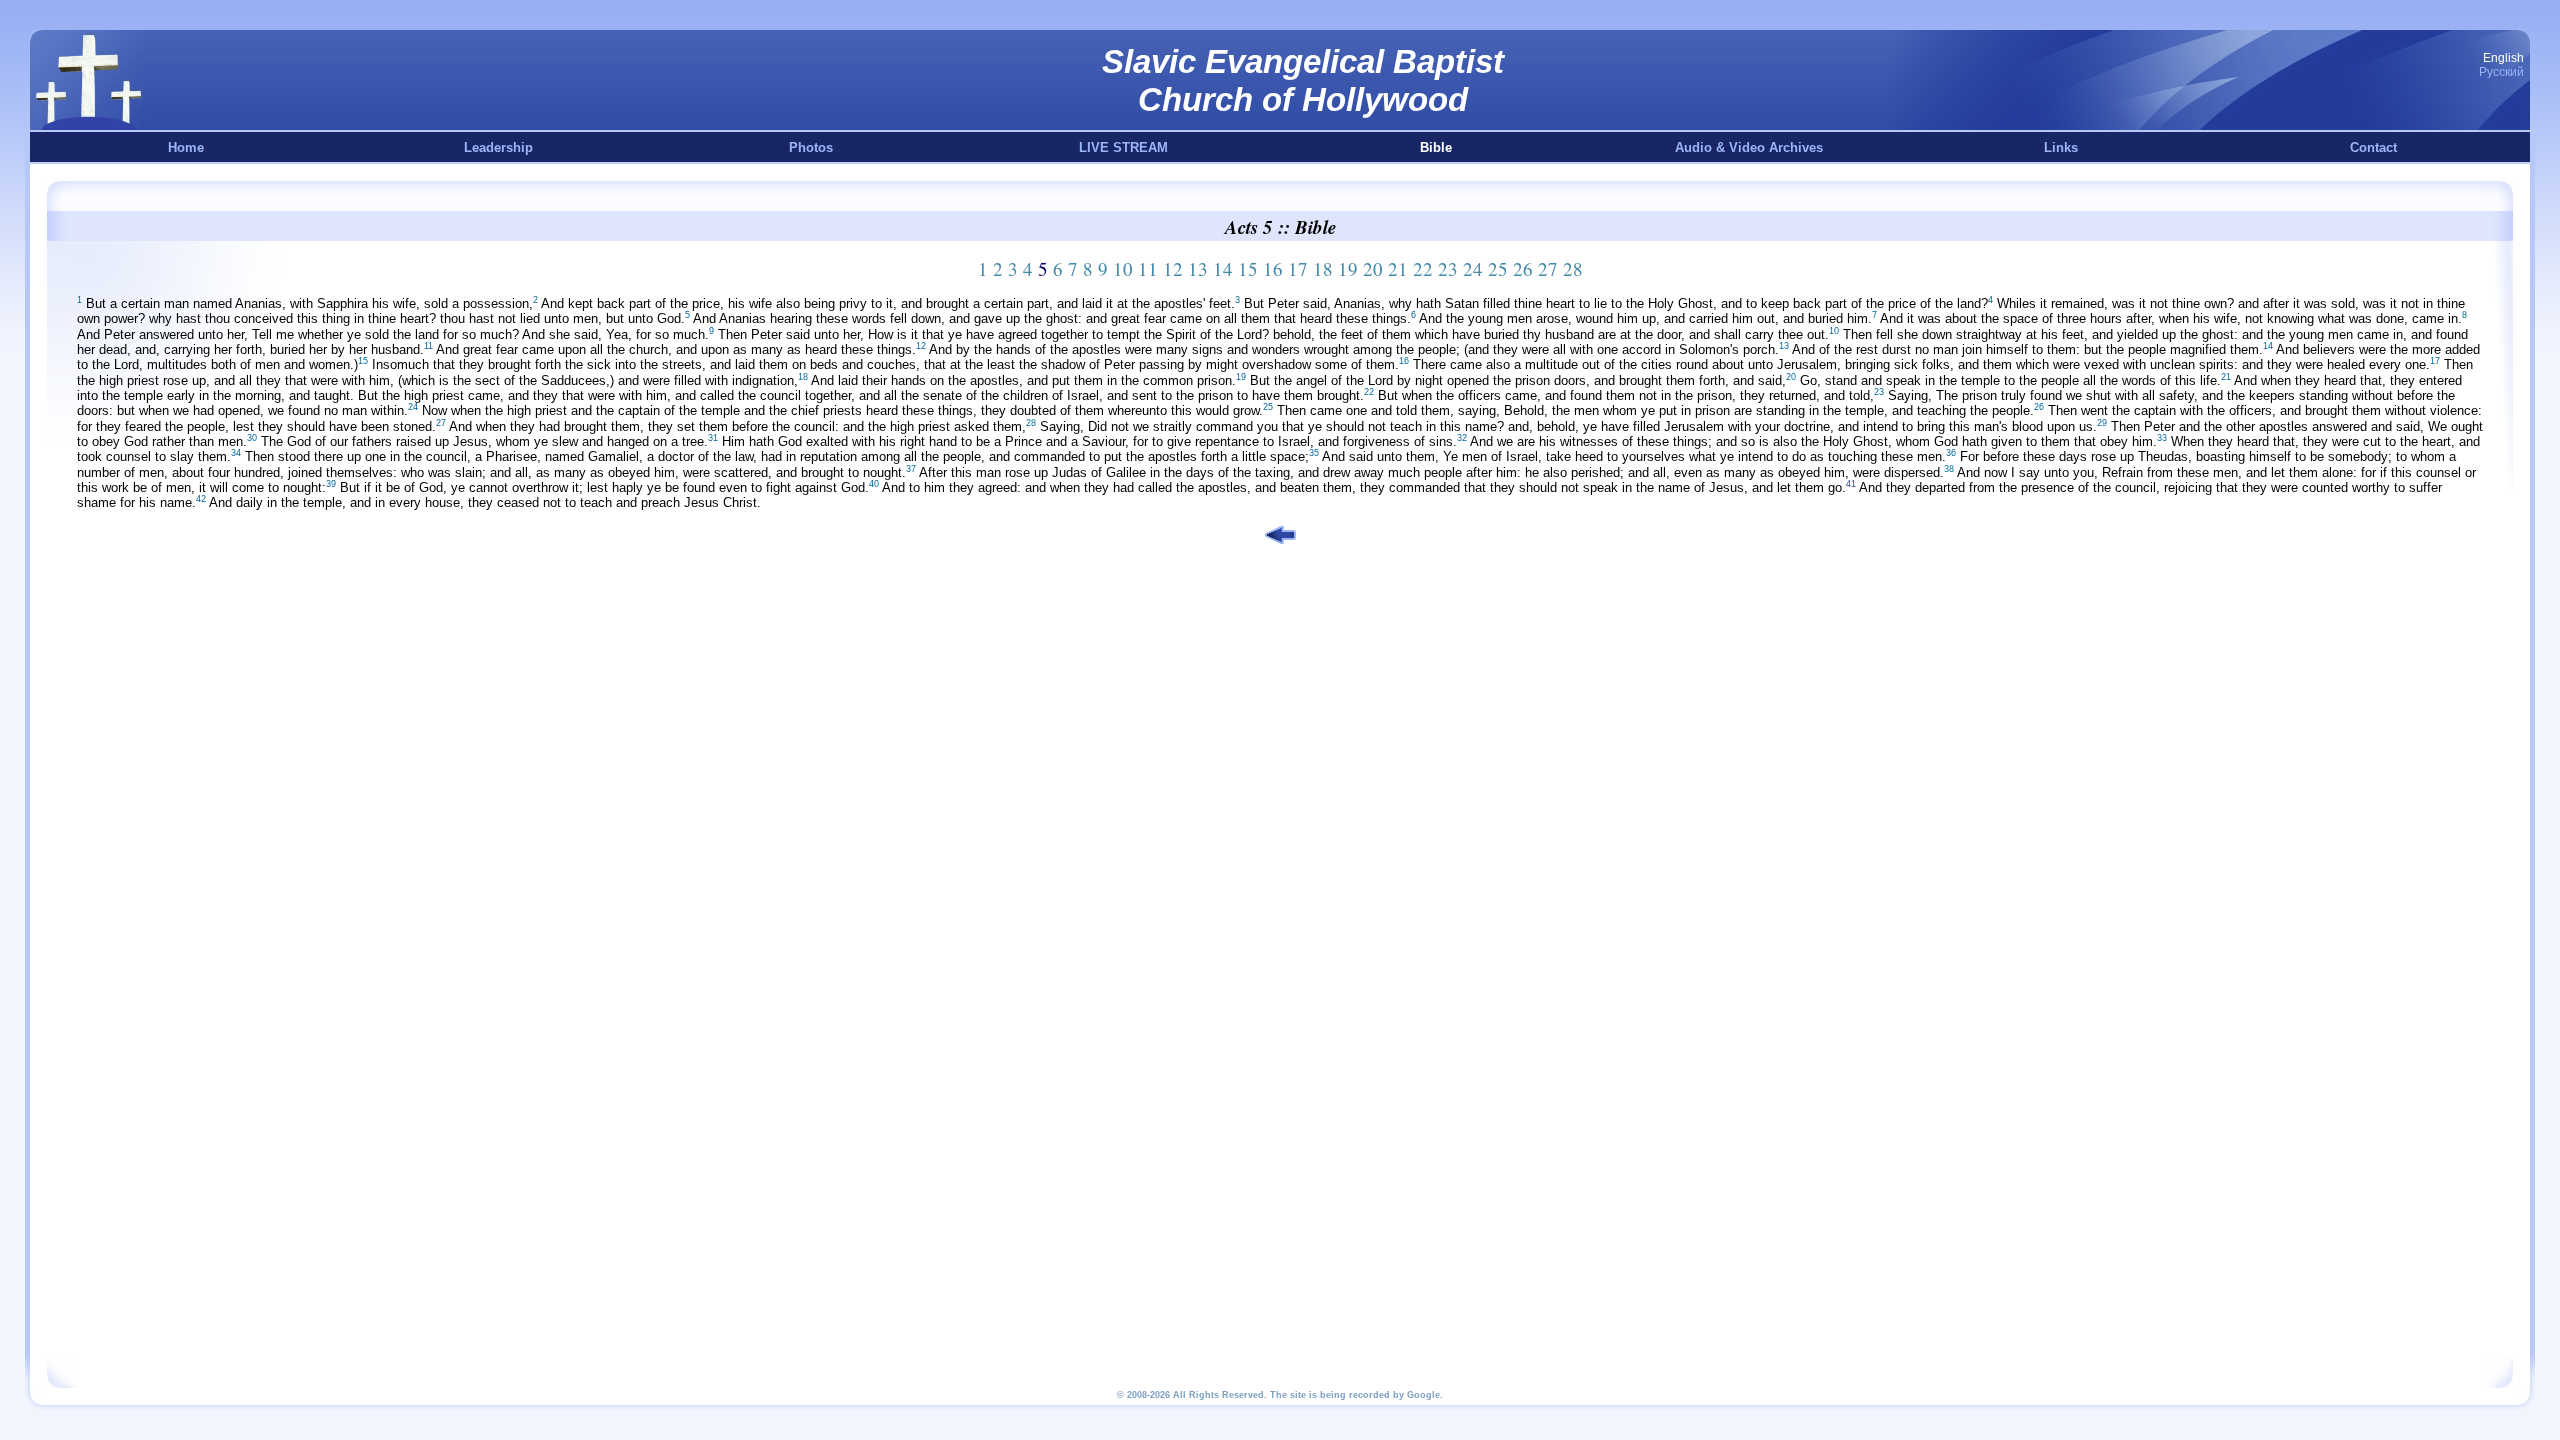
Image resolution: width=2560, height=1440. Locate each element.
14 (1223, 268)
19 (1348, 268)
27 (1548, 268)
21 (1398, 268)
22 (1423, 268)
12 (1173, 268)
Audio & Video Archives (1749, 147)
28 (1573, 268)
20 (1373, 268)
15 (1248, 268)
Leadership (498, 147)
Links (2061, 147)
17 (1298, 268)
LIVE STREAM (1123, 147)
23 (1448, 268)
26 (1523, 268)
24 (1473, 268)
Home (186, 147)
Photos (811, 147)
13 (1198, 268)
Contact (2373, 147)
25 (1498, 268)
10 (1123, 268)
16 (1273, 268)
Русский (2501, 72)
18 (1323, 268)
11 (1148, 268)
